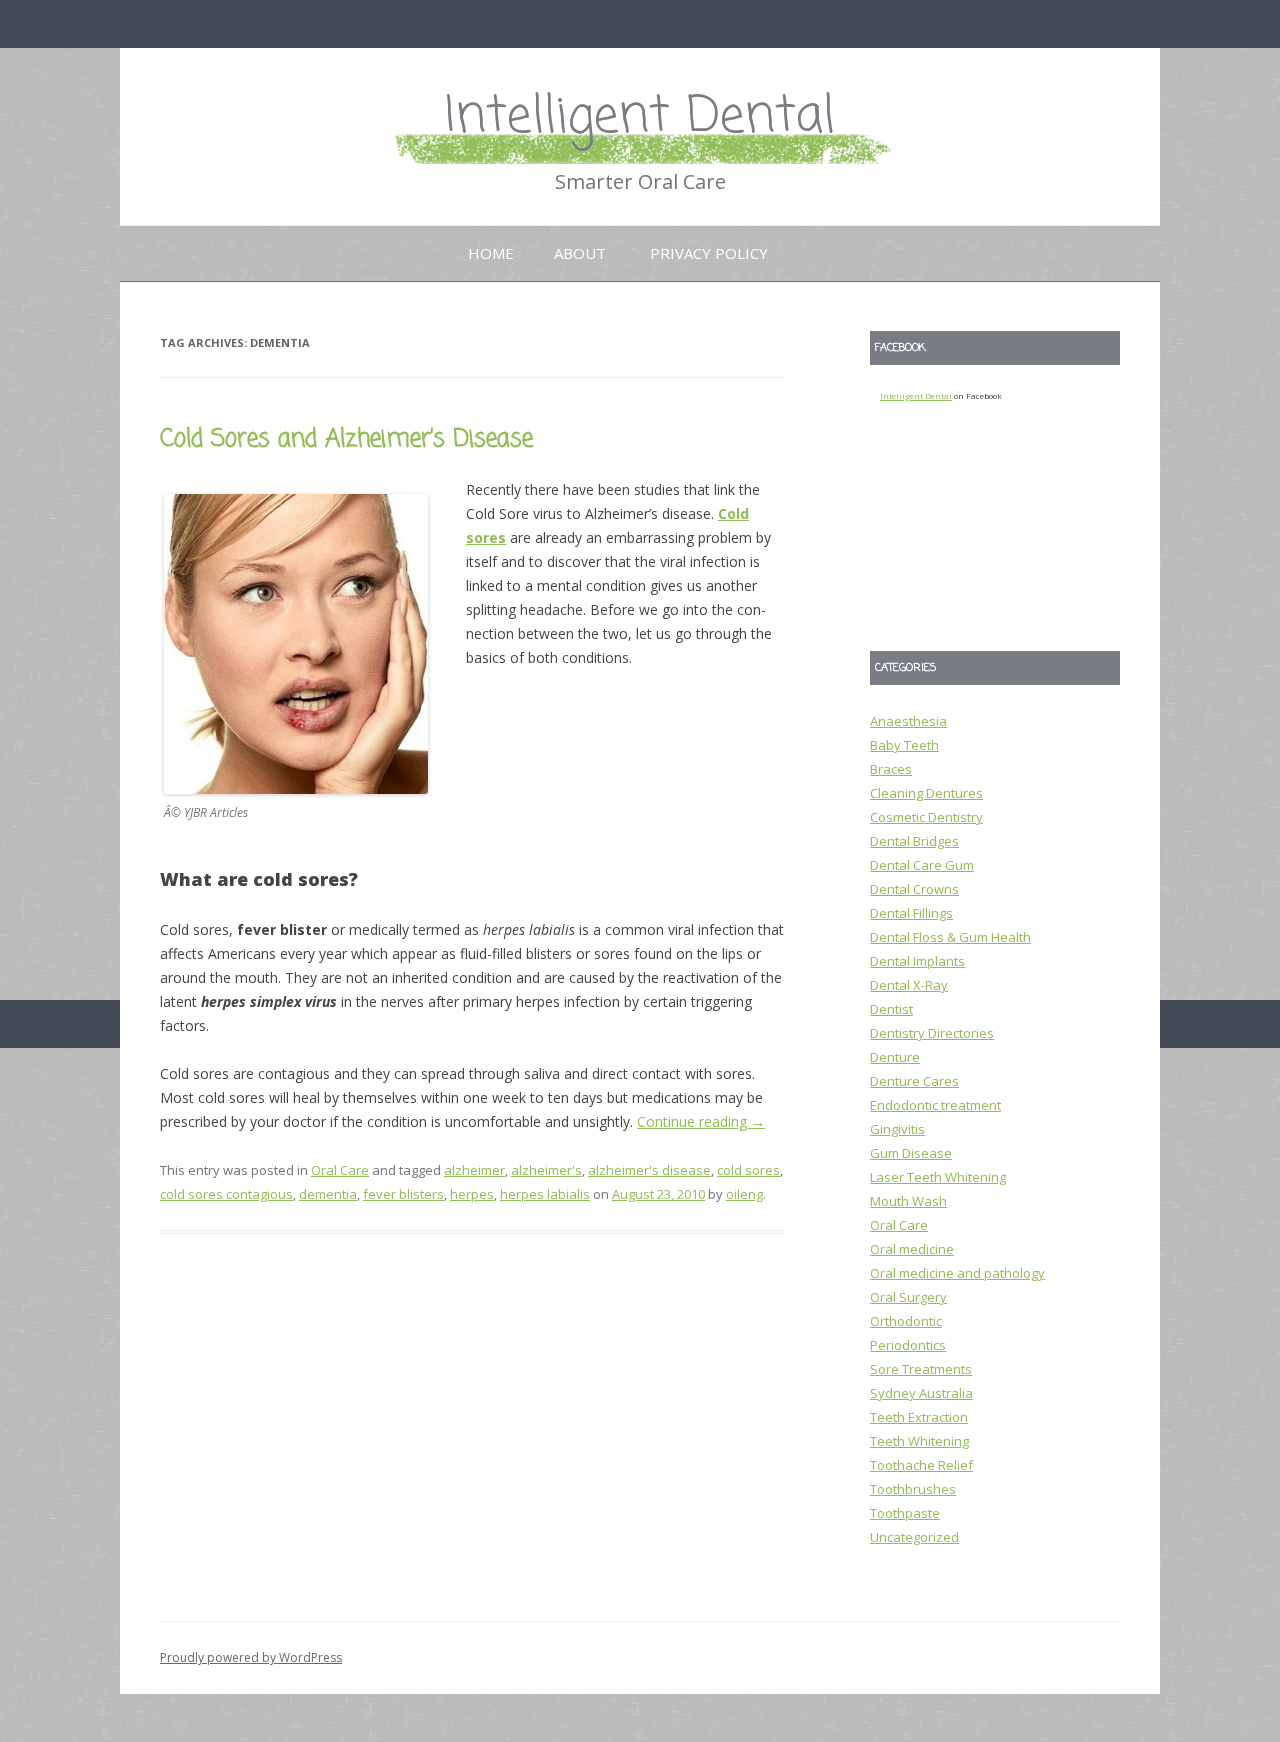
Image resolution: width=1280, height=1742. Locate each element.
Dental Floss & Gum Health (950, 937)
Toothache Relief (921, 1465)
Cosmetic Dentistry (926, 817)
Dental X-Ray (909, 985)
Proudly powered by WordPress (251, 1657)
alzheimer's (546, 1170)
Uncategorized (914, 1537)
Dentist (891, 1009)
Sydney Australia (921, 1393)
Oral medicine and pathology (957, 1273)
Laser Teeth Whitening (938, 1177)
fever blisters (403, 1194)
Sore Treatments (921, 1369)
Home (491, 253)
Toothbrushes (913, 1489)
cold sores (748, 1170)
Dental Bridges (914, 841)
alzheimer (474, 1170)
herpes (472, 1194)
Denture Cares (914, 1081)
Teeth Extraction (919, 1417)
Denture (895, 1057)
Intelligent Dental (640, 117)
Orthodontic (906, 1321)
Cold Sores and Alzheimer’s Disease (346, 439)
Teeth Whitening (919, 1441)
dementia (328, 1194)
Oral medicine (912, 1249)
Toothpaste (905, 1513)
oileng (744, 1194)
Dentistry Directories (932, 1033)
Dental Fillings (911, 913)
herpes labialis (545, 1194)
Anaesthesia (908, 721)
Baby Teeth (904, 745)
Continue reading (701, 1121)
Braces (891, 769)
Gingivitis (897, 1129)
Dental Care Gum (922, 865)
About (580, 253)
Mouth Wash (908, 1201)
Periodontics (908, 1345)
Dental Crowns (914, 889)
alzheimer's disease (649, 1170)
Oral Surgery (908, 1297)
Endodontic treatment (935, 1105)
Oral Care (340, 1170)
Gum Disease (911, 1153)
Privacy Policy (709, 253)
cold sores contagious (226, 1194)
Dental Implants (917, 961)
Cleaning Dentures (926, 793)
